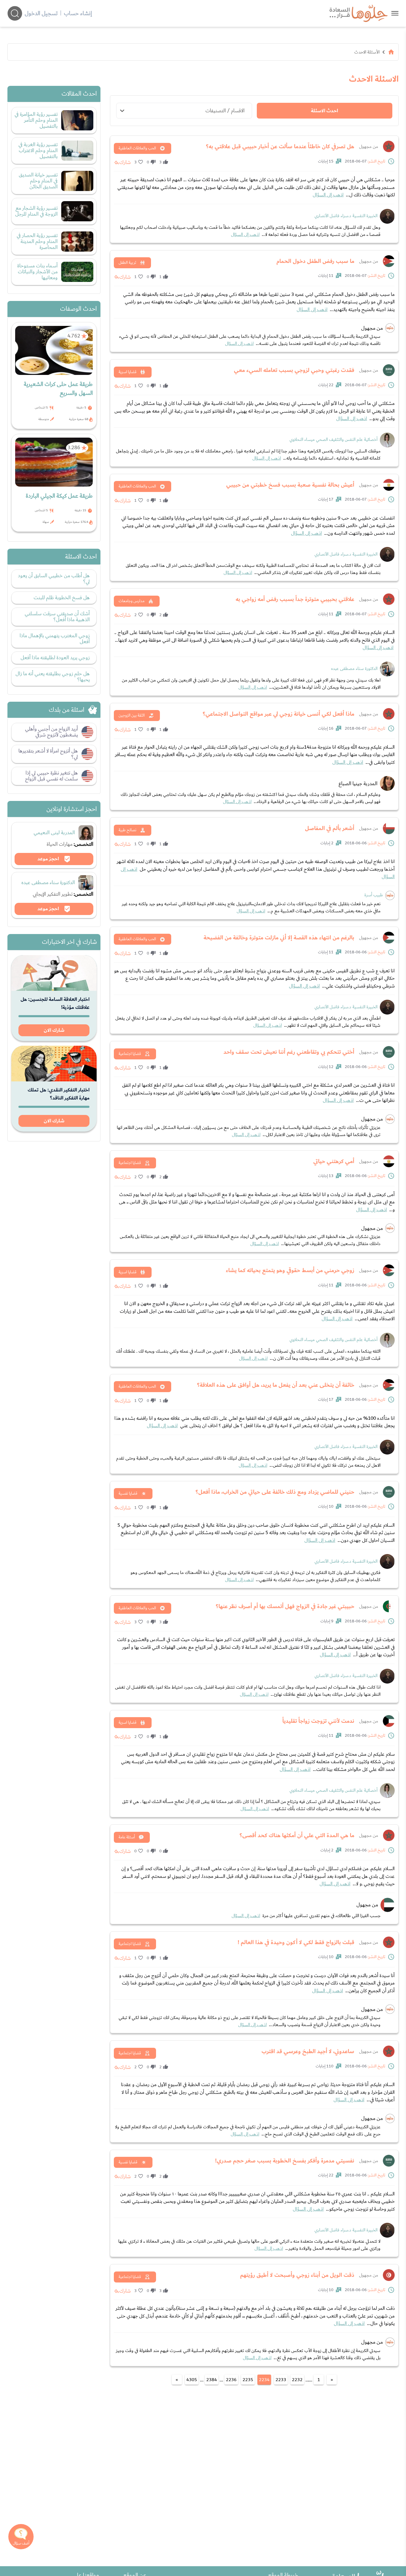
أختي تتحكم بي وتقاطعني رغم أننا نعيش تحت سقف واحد (289, 1052)
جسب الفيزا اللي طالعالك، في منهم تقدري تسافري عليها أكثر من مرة (306, 1916)
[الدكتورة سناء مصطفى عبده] (387, 669)
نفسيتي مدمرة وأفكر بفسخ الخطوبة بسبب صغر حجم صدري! (285, 2161)
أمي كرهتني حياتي (334, 1161)
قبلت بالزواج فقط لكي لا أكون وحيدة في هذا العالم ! (296, 1942)
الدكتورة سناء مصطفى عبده (354, 669)
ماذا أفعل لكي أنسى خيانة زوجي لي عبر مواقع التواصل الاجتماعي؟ (278, 714)
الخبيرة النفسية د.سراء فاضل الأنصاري (346, 216)
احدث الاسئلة (324, 111)
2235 (248, 2380)
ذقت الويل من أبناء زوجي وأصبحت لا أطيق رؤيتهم (297, 2275)
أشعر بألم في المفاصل (330, 828)
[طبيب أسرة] (390, 895)
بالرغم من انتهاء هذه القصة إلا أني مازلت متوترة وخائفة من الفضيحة (279, 938)
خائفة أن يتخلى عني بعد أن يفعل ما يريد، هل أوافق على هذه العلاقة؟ (276, 1385)
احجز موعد (49, 859)
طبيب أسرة (374, 895)
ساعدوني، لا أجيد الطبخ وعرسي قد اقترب (308, 2051)
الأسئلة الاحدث (367, 52)
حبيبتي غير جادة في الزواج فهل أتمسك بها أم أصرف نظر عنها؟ (285, 1606)
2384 (212, 2380)
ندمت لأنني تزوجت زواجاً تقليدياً (318, 1721)
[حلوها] (395, 13)
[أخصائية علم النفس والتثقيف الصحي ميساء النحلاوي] (387, 440)
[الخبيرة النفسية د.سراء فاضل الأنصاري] (387, 216)
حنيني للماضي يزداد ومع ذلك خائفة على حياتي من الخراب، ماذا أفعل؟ (275, 1492)
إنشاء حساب (78, 13)
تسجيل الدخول (41, 13)
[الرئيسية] (391, 52)
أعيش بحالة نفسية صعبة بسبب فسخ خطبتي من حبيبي (290, 485)
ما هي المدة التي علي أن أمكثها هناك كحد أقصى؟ (297, 1835)
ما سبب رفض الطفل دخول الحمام (315, 261)
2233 (281, 2380)
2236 (231, 2380)
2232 (297, 2380)
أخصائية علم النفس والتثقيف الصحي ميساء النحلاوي (333, 440)
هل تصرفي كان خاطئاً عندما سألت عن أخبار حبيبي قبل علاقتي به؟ (280, 146)
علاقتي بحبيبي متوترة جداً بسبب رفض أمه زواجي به (295, 599)
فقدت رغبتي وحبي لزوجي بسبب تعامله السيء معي (294, 370)
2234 (264, 2380)
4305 (192, 2380)
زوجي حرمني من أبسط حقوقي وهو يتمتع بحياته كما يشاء (290, 1270)
